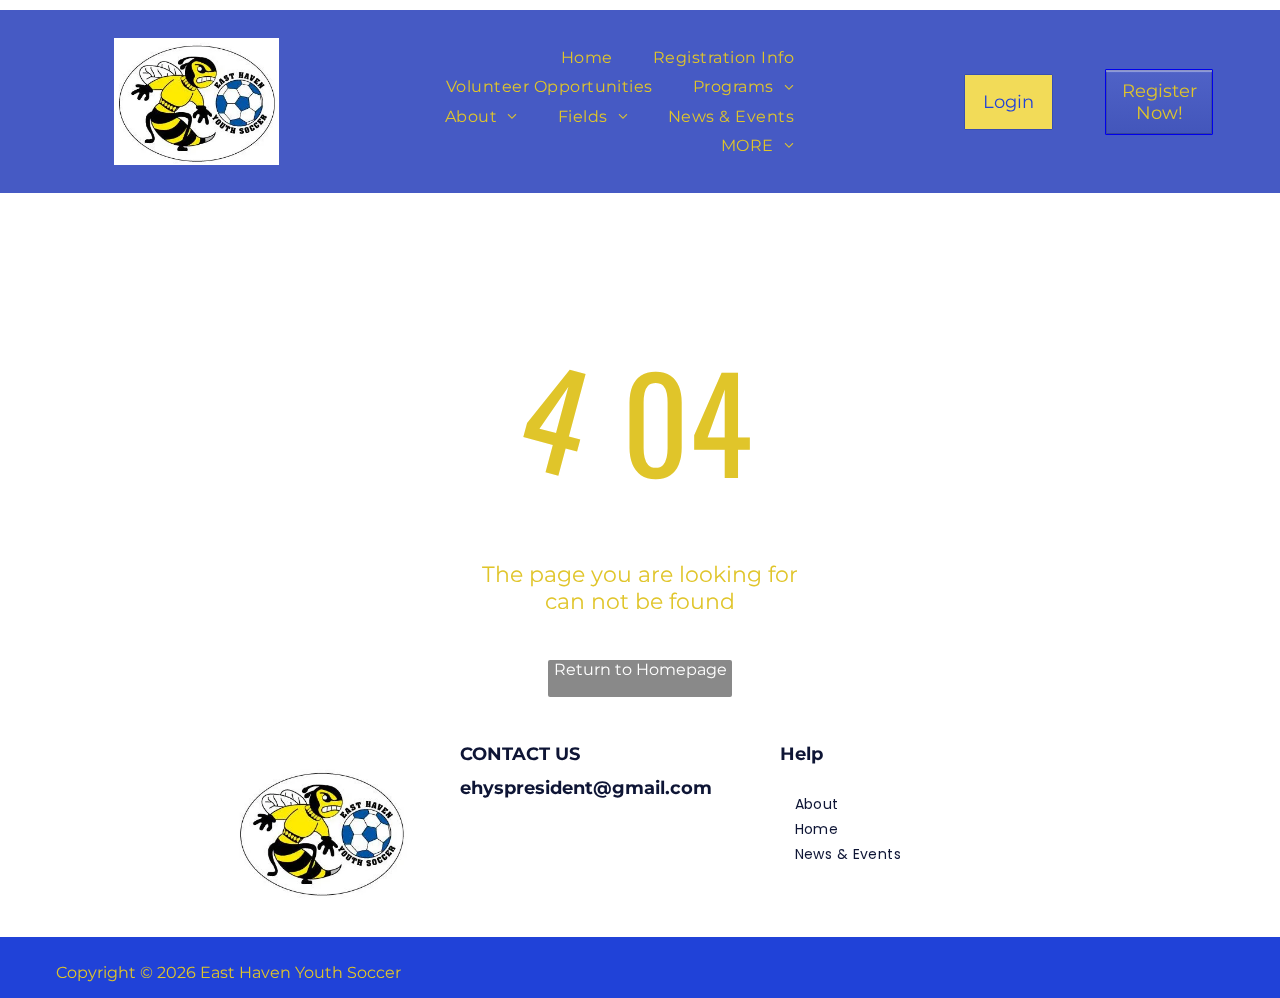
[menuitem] (587, 57)
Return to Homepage (640, 669)
